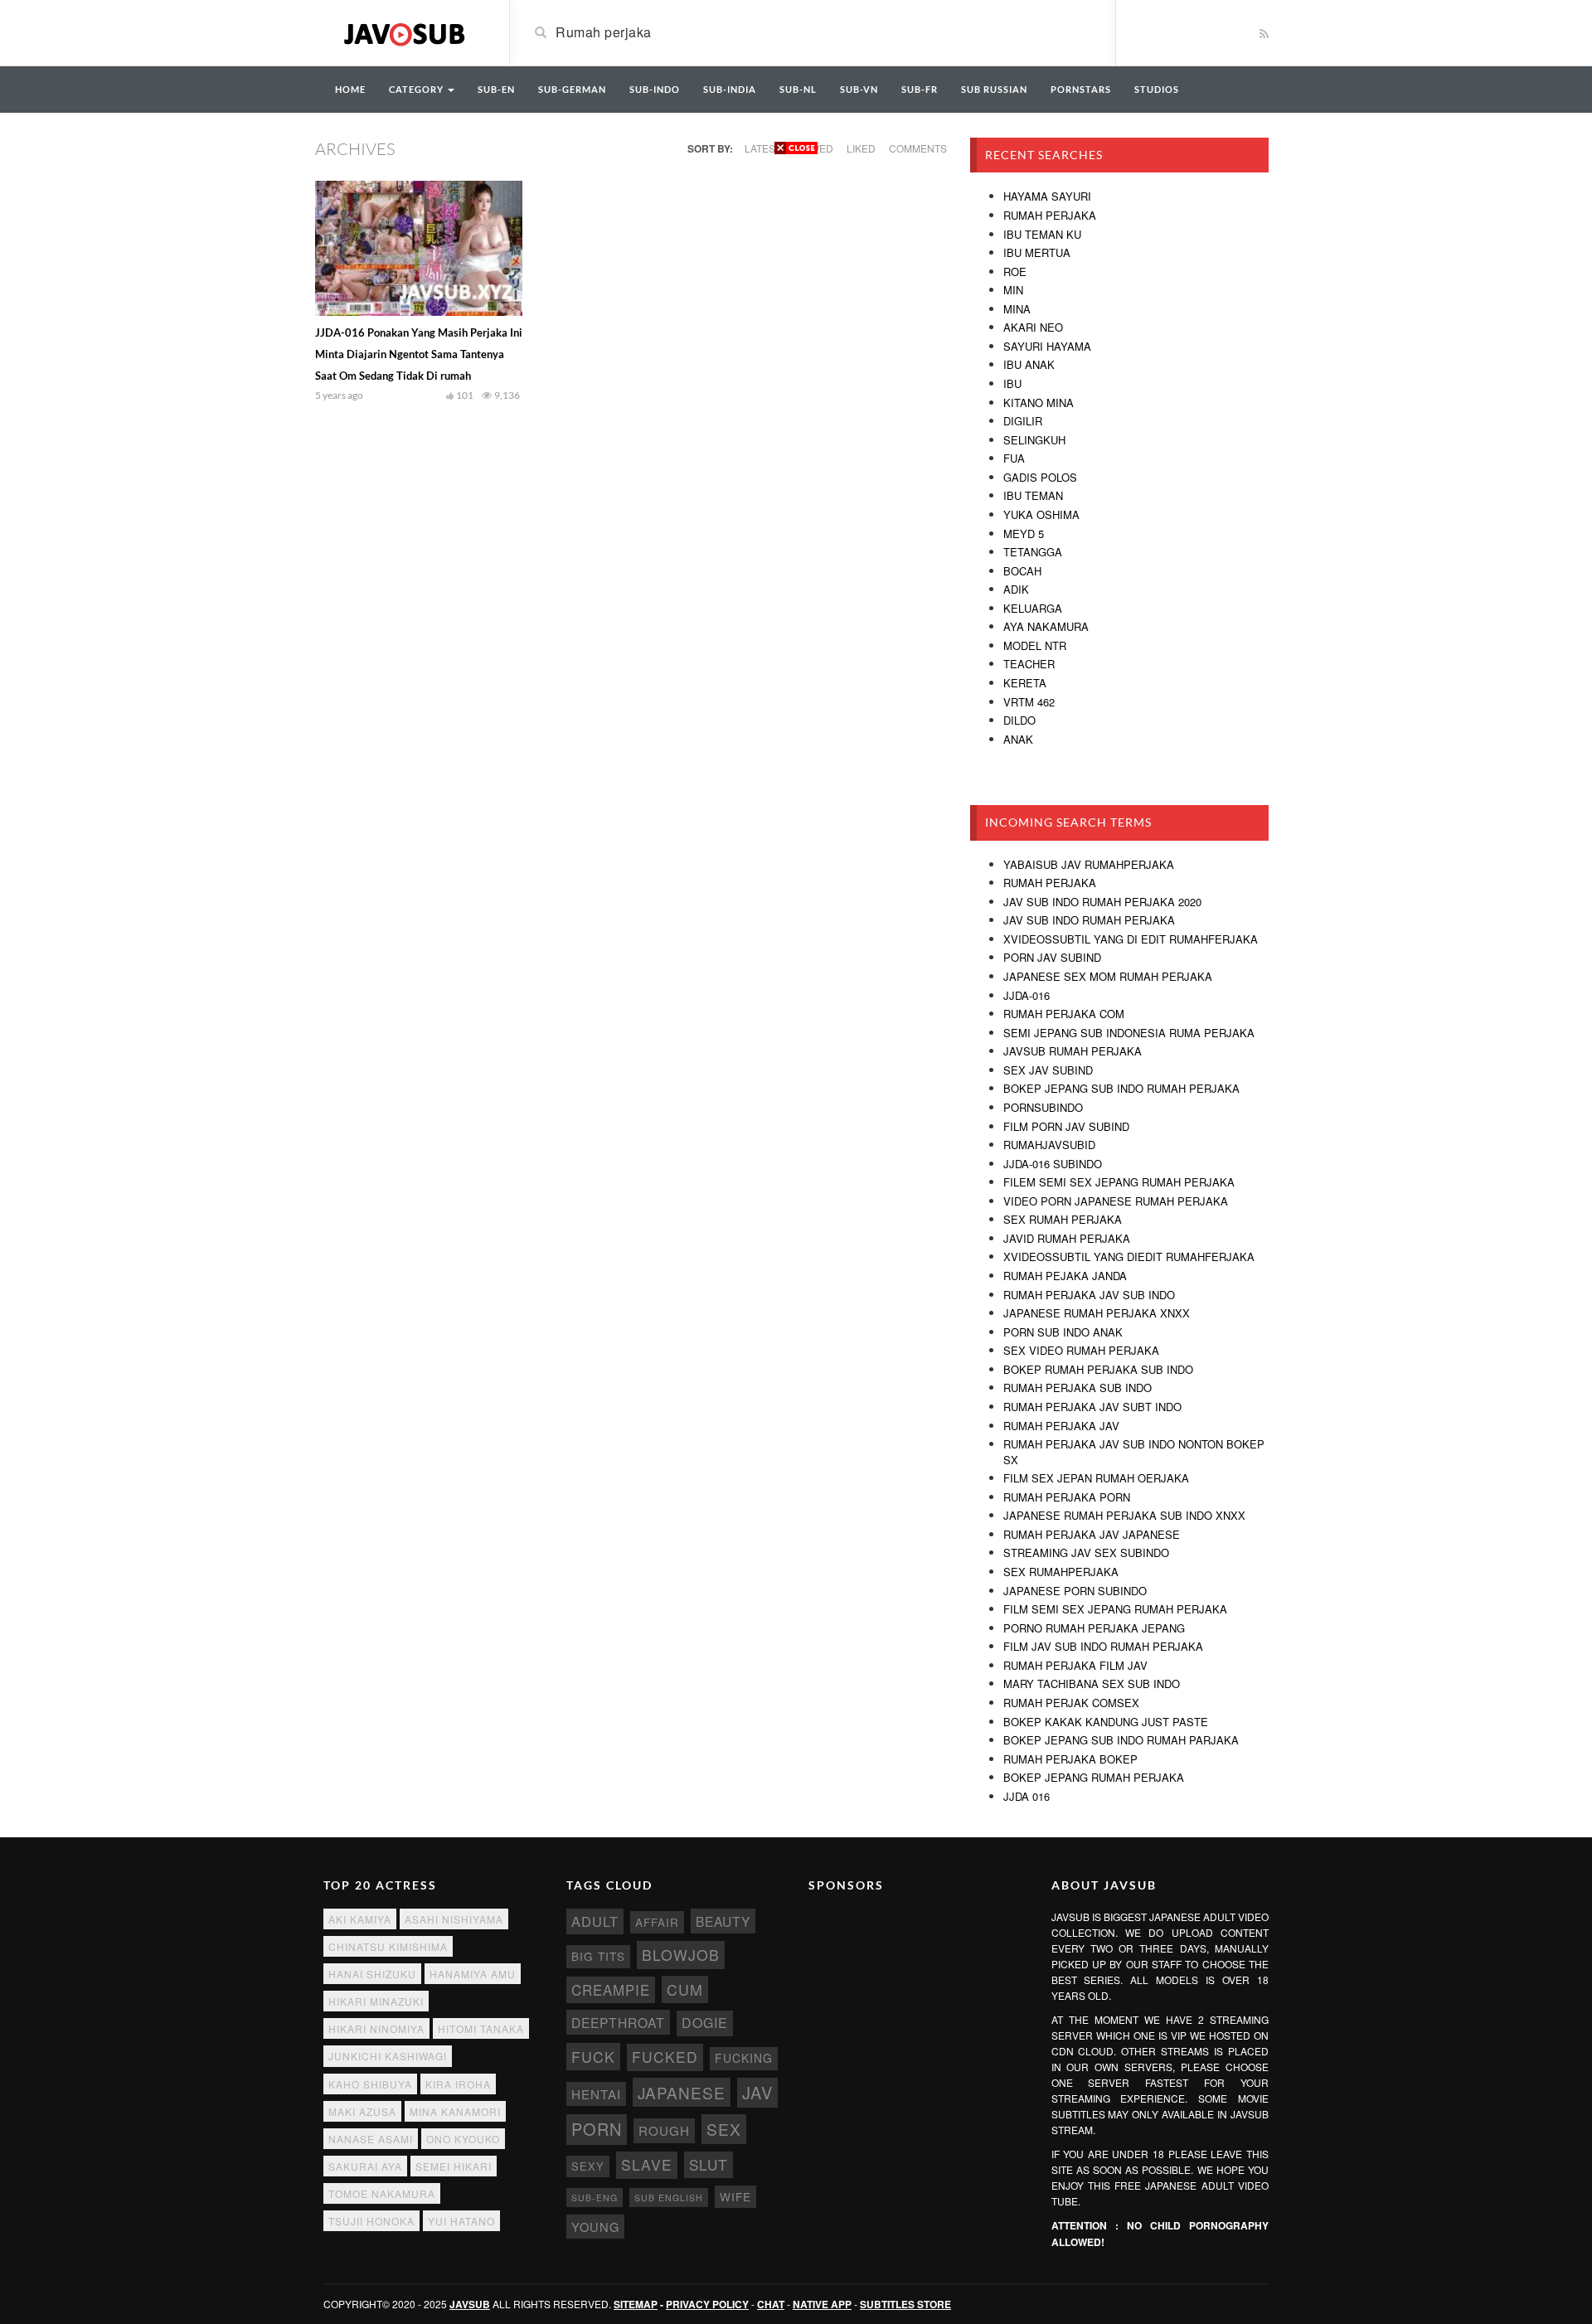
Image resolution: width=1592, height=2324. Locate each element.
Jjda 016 (1027, 1796)
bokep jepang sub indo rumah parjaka (1121, 1740)
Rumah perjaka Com (1064, 1014)
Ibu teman (1033, 495)
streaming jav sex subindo (1086, 1553)
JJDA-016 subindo (1053, 1164)
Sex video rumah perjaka (1081, 1350)
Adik (1016, 589)
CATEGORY (417, 89)
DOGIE (705, 2023)
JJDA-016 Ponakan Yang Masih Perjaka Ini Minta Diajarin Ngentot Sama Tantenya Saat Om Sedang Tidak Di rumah (419, 354)
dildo (1019, 720)
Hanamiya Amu (473, 1974)
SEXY (588, 2166)
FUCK (593, 2057)
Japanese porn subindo (1075, 1591)
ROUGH (664, 2130)
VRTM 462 (1029, 702)
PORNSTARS (1081, 89)
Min (1013, 290)
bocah (1022, 571)
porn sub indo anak (1063, 1332)
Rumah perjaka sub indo (1078, 1388)
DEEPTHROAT (618, 2022)
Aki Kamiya (360, 1919)
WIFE (735, 2196)
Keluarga (1033, 608)
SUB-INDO (655, 89)
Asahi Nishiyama (454, 1919)
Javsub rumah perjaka (1073, 1051)
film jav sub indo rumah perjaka (1103, 1646)
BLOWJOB (681, 1955)
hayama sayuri (1047, 196)
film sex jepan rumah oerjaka (1096, 1478)
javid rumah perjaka (1067, 1238)
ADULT (595, 1921)
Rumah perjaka (1050, 215)
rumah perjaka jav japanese (1092, 1534)
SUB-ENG (595, 2198)
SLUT (709, 2164)
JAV (757, 2092)
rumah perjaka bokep (1070, 1759)
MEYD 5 (1024, 534)
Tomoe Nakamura (382, 2193)
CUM (685, 1989)
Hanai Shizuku (372, 1974)
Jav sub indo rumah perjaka (1089, 920)
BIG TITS (598, 1956)
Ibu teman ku (1042, 234)
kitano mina (1039, 403)
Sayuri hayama (1047, 346)
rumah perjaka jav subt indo (1092, 1407)
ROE (1015, 272)
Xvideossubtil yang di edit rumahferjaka (1131, 939)
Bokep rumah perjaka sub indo (1098, 1369)
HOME (350, 89)
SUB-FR (920, 89)
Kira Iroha (458, 2084)
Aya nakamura (1046, 626)
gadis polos (1040, 477)
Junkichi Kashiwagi (388, 2056)
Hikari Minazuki (376, 2001)
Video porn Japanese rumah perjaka (1116, 1201)
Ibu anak (1029, 364)
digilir (1023, 421)
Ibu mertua (1037, 252)
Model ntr (1035, 645)
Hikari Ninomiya (376, 2028)
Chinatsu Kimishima (388, 1946)
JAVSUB (470, 2304)
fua (1014, 458)
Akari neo (1033, 327)
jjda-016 (1027, 995)
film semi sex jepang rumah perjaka (1115, 1609)
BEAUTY (723, 1921)
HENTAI (596, 2094)
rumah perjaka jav (1061, 1426)
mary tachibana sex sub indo (1092, 1684)
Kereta (1025, 683)
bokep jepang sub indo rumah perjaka (1121, 1088)
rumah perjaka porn (1067, 1497)
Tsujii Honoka (371, 2221)
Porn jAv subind (1052, 957)
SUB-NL (798, 89)
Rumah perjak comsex (1071, 1703)
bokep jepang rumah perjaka (1094, 1777)
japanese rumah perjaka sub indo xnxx (1124, 1515)
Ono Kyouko (463, 2139)
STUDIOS (1157, 89)
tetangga (1033, 552)
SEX (724, 2129)
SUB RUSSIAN (994, 89)
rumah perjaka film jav (1075, 1665)
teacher (1029, 664)
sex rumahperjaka (1061, 1572)
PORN (597, 2129)
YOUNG (595, 2227)
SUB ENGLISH (669, 2198)
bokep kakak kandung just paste (1106, 1722)
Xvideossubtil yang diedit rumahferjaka (1129, 1257)
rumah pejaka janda (1065, 1276)
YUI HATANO (461, 2221)
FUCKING (744, 2058)
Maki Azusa (362, 2111)
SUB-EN (496, 89)
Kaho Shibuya (370, 2084)
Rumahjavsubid (1049, 1145)
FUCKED (665, 2057)
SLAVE (647, 2164)
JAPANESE (682, 2092)
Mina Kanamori (455, 2111)
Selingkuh (1034, 440)
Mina (1017, 309)
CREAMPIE (611, 1990)
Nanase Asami (371, 2139)
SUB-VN (859, 89)
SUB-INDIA (730, 89)
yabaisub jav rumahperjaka (1089, 864)
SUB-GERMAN (572, 89)
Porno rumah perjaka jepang (1094, 1628)
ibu (1012, 383)
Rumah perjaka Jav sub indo (1089, 1295)
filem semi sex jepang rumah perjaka (1119, 1182)
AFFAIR (657, 1922)
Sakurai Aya (365, 2166)
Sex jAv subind (1048, 1070)
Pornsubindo (1043, 1107)
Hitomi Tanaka (481, 2028)
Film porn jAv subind (1066, 1126)
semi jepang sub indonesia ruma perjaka (1129, 1033)
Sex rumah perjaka (1063, 1219)
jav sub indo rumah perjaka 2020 (1102, 902)
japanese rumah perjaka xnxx (1097, 1313)
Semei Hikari (454, 2166)
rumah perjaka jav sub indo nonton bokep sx (1134, 1452)
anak (1018, 739)
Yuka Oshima (1041, 514)
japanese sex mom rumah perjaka (1108, 976)
